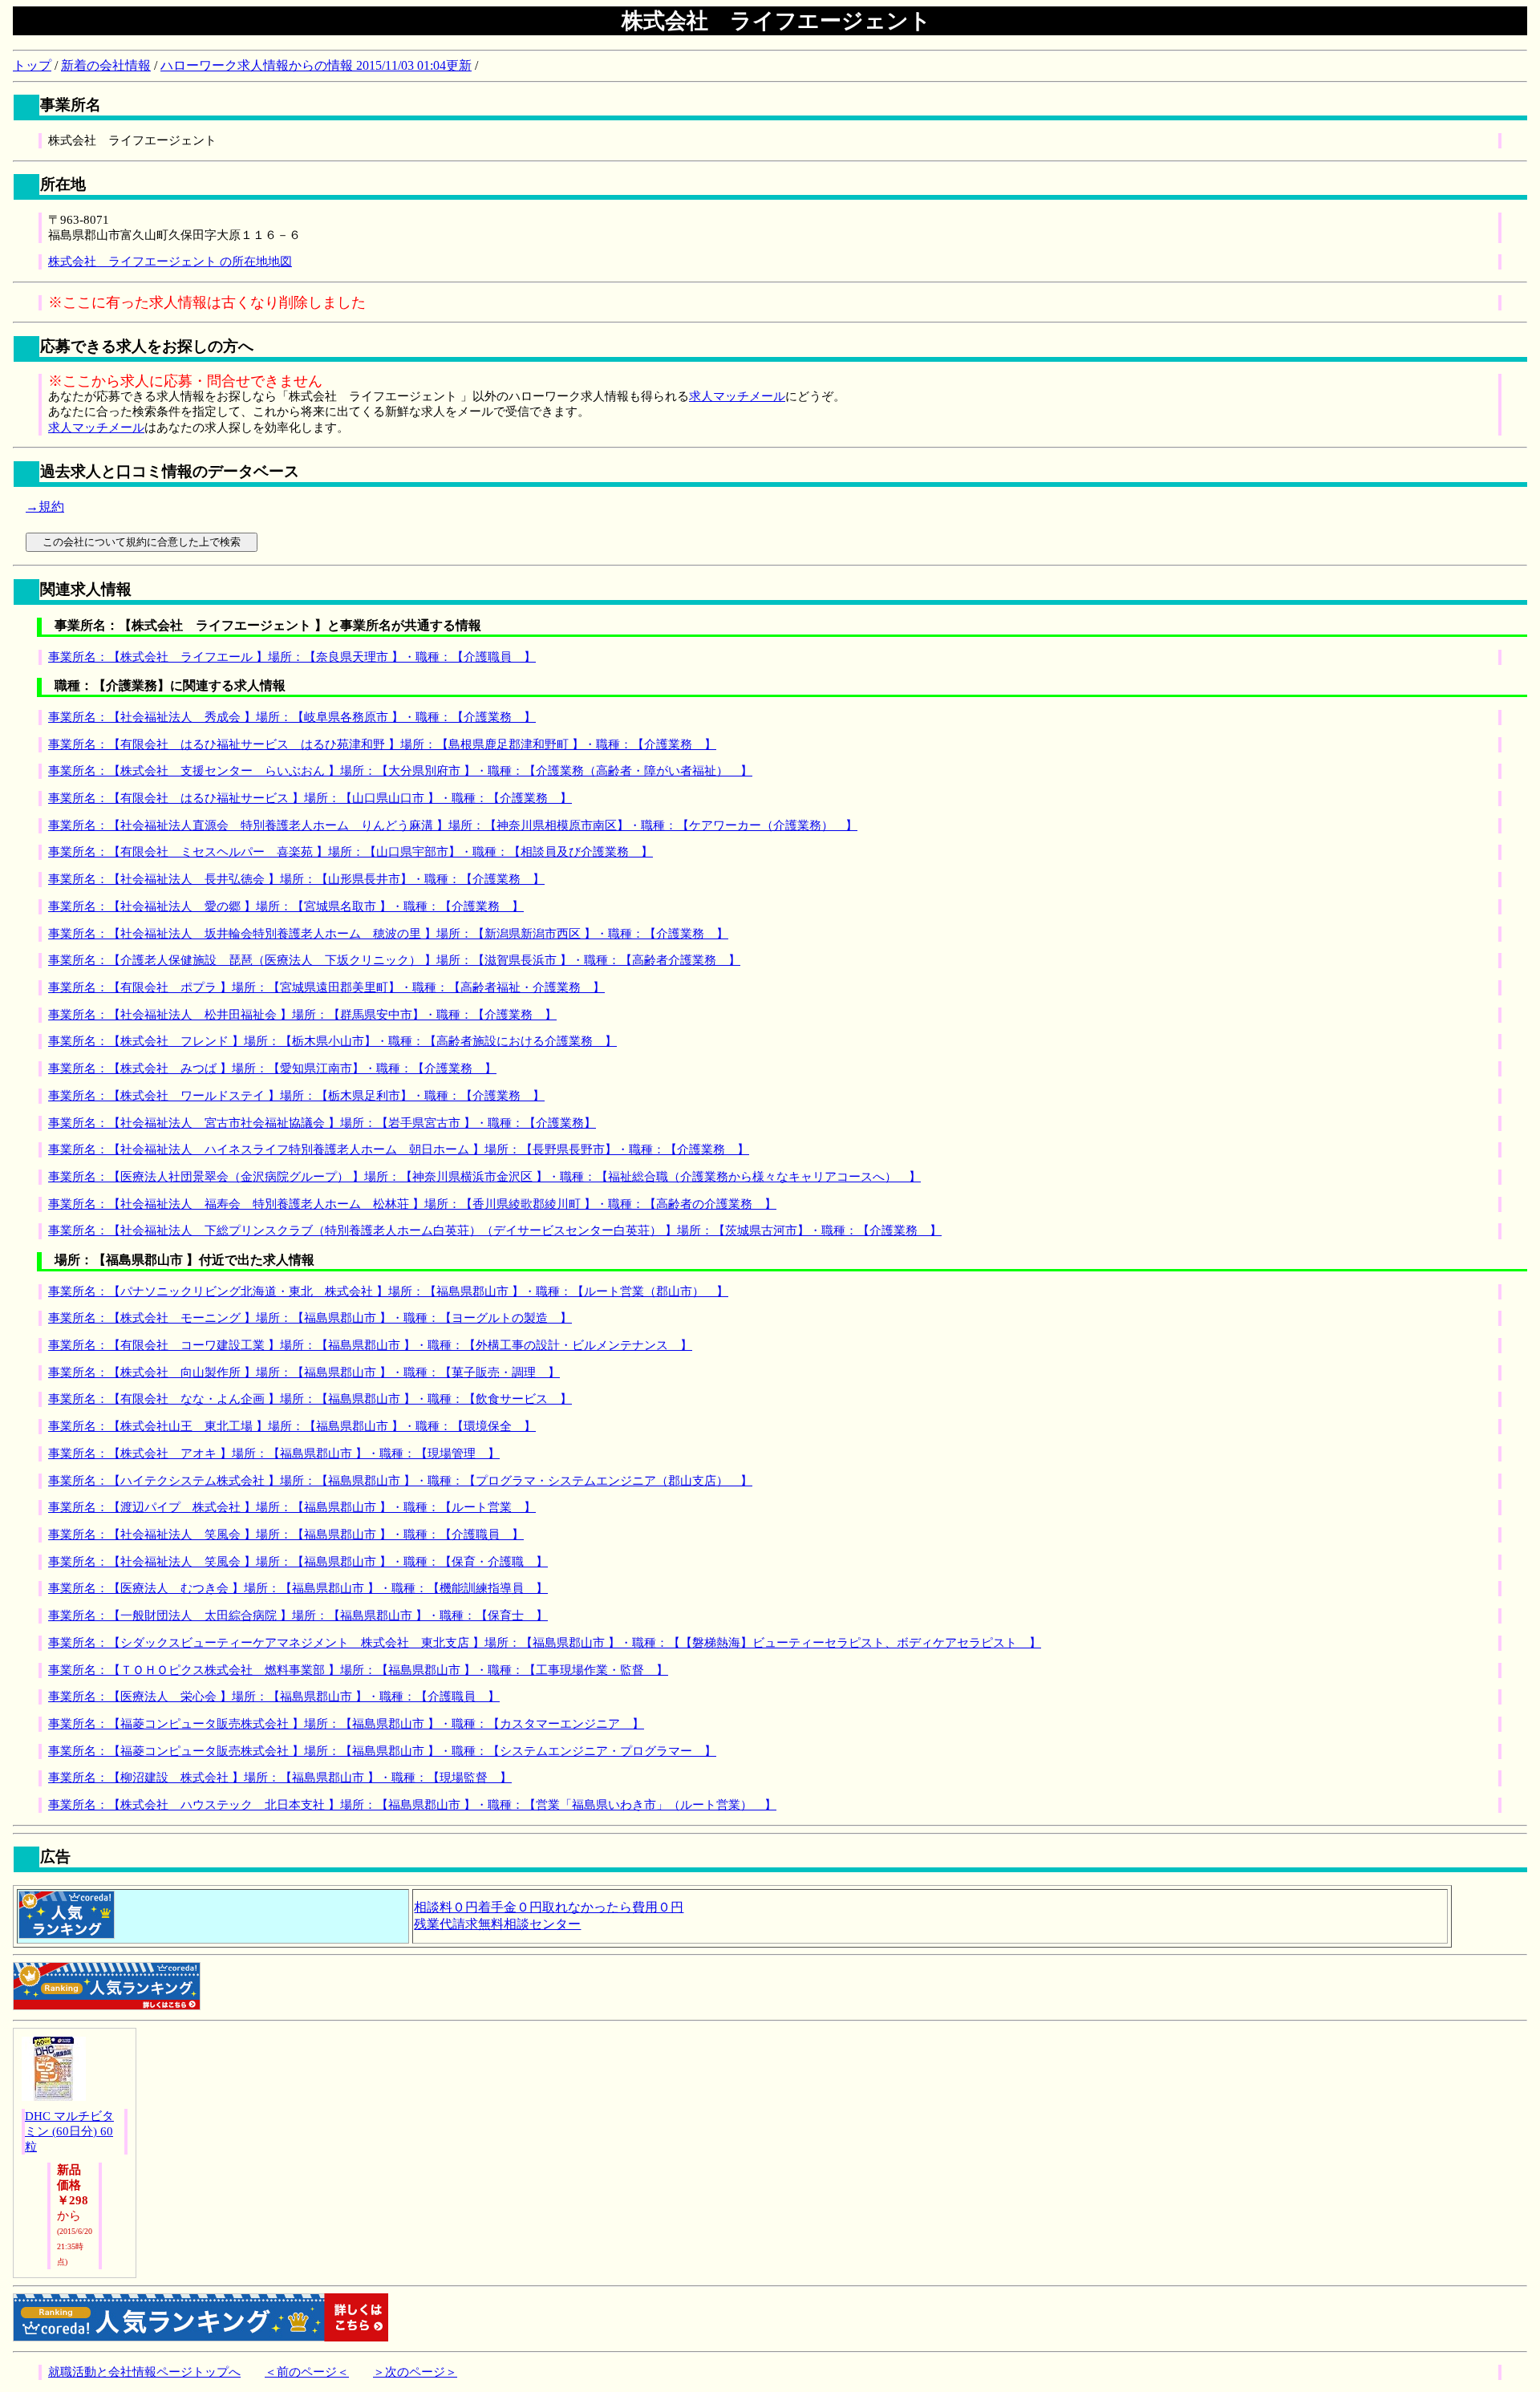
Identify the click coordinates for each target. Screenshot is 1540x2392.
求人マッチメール (737, 396)
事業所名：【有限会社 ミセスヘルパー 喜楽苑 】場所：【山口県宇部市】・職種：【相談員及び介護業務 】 (351, 852)
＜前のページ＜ (307, 2372)
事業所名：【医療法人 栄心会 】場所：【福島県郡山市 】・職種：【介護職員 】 (274, 1697)
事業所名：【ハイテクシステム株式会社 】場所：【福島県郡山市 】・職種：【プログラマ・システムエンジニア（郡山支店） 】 (400, 1481)
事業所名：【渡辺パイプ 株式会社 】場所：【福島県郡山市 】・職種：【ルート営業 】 (292, 1507)
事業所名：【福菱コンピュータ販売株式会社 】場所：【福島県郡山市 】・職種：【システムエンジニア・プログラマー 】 (382, 1751)
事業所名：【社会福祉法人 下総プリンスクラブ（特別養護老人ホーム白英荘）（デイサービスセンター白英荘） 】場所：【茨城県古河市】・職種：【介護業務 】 (495, 1230)
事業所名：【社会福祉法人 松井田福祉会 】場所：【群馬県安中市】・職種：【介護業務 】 (302, 1015)
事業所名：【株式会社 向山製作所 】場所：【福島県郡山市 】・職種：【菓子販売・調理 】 (304, 1372)
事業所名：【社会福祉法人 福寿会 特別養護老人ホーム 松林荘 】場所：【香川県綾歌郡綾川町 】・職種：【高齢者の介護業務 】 (412, 1204)
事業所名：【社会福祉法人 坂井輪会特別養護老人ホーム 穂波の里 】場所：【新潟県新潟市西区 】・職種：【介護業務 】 (388, 934)
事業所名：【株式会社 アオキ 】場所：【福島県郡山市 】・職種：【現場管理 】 (274, 1453)
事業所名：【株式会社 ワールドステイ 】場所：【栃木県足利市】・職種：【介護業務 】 (296, 1096)
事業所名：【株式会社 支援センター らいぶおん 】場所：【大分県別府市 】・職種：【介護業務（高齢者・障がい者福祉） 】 (400, 771)
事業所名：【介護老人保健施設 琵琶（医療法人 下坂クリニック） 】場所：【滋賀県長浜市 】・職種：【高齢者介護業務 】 (394, 960)
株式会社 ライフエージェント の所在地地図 (170, 261)
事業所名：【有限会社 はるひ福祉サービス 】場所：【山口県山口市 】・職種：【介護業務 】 (310, 798)
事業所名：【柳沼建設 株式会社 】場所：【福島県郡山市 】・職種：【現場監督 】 (280, 1778)
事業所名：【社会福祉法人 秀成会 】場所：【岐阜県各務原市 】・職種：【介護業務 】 (292, 717)
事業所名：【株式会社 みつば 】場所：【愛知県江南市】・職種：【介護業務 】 (272, 1068)
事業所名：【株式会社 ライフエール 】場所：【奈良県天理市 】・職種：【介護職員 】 (292, 657)
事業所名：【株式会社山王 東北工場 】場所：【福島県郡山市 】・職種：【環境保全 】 (292, 1426)
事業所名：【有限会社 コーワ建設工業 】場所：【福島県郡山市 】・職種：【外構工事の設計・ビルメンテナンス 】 (370, 1345)
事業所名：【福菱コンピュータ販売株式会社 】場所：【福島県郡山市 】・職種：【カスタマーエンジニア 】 (346, 1724)
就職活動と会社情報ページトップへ (144, 2372)
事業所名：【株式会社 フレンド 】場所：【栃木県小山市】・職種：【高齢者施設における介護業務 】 (332, 1041)
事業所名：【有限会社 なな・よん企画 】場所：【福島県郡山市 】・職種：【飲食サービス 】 (310, 1399)
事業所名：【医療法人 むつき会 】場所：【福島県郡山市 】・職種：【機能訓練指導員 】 (298, 1588)
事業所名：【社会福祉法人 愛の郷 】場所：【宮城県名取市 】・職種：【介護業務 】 (286, 906)
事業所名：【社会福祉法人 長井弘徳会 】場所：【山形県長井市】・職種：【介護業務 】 (296, 879)
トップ (32, 65)
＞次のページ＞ (415, 2372)
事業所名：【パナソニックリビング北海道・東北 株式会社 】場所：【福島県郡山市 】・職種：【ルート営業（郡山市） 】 (388, 1291)
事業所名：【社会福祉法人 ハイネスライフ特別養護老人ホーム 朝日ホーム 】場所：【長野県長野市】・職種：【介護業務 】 (399, 1149)
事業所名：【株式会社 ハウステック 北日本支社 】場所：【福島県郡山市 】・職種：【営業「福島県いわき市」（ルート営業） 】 (412, 1805)
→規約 (45, 507)
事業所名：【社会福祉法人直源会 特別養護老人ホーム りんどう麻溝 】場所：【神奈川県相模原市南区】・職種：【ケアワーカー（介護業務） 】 (453, 825)
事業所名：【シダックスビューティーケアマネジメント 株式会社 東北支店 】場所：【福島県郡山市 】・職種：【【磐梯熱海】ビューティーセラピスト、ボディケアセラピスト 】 (545, 1643)
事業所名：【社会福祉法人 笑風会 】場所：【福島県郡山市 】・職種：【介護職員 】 (286, 1535)
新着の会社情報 (106, 65)
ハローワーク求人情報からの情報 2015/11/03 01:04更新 (316, 65)
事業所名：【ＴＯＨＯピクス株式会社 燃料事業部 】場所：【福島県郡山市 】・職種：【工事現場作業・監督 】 (358, 1670)
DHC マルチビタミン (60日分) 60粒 (69, 2131)
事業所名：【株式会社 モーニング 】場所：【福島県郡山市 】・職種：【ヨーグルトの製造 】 (310, 1318)
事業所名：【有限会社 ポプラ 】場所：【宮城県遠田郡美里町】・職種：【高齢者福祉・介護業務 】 (326, 987)
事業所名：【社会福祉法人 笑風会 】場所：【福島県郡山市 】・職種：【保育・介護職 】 (298, 1562)
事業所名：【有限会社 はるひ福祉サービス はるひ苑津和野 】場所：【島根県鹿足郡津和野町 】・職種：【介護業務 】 (382, 744)
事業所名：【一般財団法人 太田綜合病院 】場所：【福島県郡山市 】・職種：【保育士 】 (298, 1616)
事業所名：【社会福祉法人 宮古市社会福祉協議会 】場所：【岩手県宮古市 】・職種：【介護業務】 (322, 1123)
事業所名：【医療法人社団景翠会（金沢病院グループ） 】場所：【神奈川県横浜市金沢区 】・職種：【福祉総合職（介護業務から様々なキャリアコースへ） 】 (484, 1177)
